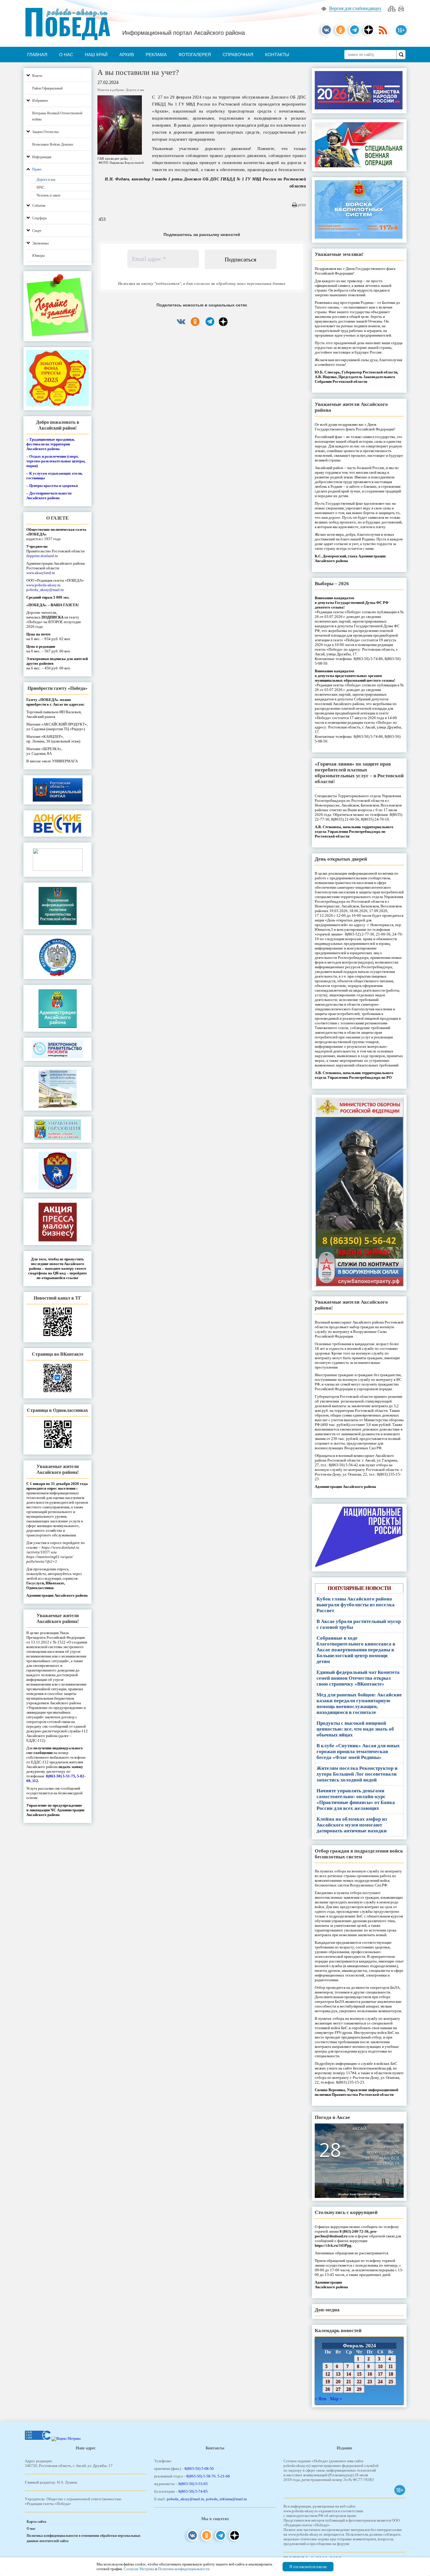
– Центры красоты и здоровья (52, 486)
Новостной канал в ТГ (57, 1298)
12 (328, 2374)
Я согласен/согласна (308, 2567)
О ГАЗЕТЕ (57, 518)
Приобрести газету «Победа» (57, 688)
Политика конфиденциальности (184, 2569)
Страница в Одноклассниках (57, 1410)
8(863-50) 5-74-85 (193, 2491)
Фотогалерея (195, 55)
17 (380, 2374)
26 (328, 2389)
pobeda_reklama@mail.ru (226, 2499)
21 (349, 2381)
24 (380, 2381)
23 (370, 2381)
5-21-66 (224, 2476)
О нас (66, 55)
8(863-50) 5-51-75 (61, 1776)
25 (391, 2381)
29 (359, 2389)
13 (338, 2374)
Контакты (277, 55)
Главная (37, 55)
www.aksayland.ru (41, 573)
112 (35, 1781)
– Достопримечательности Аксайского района (49, 496)
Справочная (238, 55)
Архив (127, 55)
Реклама (156, 55)
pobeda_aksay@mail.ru (45, 590)
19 (328, 2381)
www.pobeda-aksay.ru (43, 585)
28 (349, 2389)
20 (338, 2381)
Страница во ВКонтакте (58, 1354)
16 (370, 2374)
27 (338, 2389)
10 (380, 2366)
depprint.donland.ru (42, 556)
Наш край (96, 55)
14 (349, 2374)
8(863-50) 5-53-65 (193, 2484)
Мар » (336, 2399)
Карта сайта (36, 2522)
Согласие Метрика (139, 2569)
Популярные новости (359, 1588)
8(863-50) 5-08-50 (199, 2469)
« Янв (321, 2399)
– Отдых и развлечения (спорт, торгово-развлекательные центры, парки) (56, 461)
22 (359, 2381)
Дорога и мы (135, 90)
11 (391, 2366)
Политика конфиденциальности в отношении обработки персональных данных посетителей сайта (84, 2538)
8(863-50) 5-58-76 (201, 2476)
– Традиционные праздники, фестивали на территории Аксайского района (50, 444)
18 (391, 2374)
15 (359, 2374)
